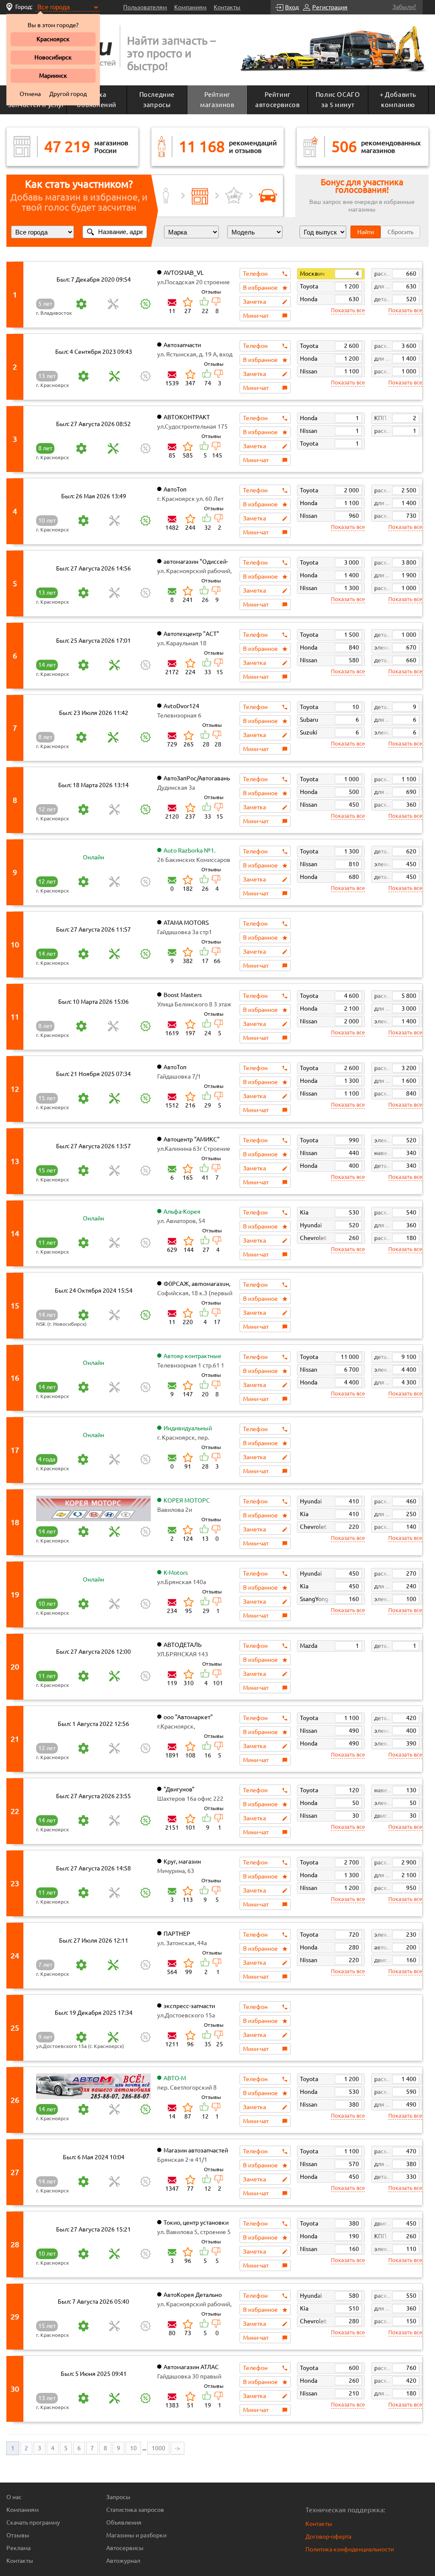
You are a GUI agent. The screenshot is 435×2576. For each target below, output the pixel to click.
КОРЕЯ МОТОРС (187, 1500)
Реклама (18, 2548)
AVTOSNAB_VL (184, 273)
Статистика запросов (135, 2510)
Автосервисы (125, 2548)
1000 (158, 2448)
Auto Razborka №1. (189, 850)
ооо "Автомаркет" (188, 1717)
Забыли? (404, 7)
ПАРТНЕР (177, 1934)
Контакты (227, 7)
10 (133, 2448)
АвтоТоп (175, 489)
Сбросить (400, 232)
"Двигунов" (179, 1789)
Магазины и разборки (136, 2535)
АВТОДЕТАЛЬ (183, 1645)
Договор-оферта (328, 2536)
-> (178, 2448)
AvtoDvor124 (181, 706)
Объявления (124, 2522)
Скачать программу (33, 2522)
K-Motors (176, 1573)
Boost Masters (183, 995)
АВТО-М (175, 2078)
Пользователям (145, 7)
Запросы (118, 2497)
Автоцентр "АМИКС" (192, 1139)
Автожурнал (123, 2561)
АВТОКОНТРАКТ (187, 417)
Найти (366, 232)
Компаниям (190, 7)
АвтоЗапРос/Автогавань (197, 778)
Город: (24, 7)
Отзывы (18, 2535)
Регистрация (330, 7)
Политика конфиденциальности (350, 2549)
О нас (14, 2497)
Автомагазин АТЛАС (191, 2367)
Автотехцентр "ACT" (191, 634)
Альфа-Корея (182, 1212)
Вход (292, 7)
